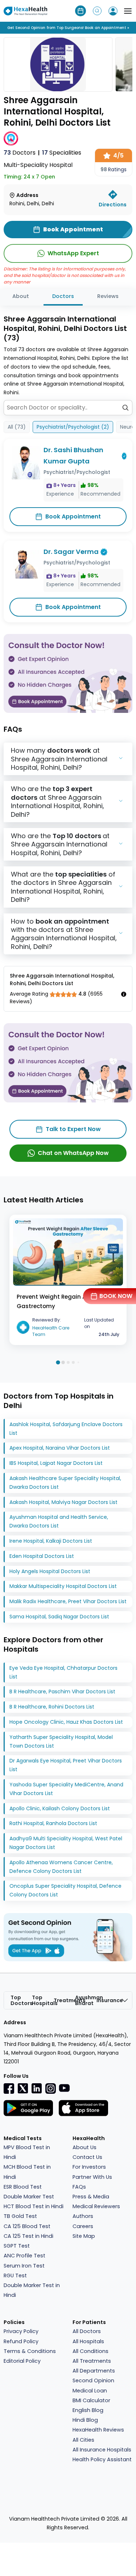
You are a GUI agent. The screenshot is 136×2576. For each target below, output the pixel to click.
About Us (85, 2147)
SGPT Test (17, 2246)
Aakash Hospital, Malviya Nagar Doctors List (63, 1502)
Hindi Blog (85, 2420)
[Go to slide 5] (78, 1363)
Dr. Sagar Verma (71, 552)
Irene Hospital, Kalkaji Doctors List (51, 1541)
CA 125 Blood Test (27, 2226)
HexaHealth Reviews (98, 2430)
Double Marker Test (29, 2197)
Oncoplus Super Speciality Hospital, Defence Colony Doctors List (65, 1890)
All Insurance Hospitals (102, 2450)
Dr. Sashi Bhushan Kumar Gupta (73, 455)
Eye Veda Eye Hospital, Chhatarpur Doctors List (63, 1672)
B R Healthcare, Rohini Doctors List (52, 1707)
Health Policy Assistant (102, 2459)
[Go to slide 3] (68, 1362)
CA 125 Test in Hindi (28, 2236)
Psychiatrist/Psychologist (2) (73, 427)
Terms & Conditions (30, 2351)
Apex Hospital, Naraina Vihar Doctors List (60, 1448)
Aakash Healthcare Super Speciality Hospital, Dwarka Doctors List (65, 1483)
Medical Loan (90, 2391)
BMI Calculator (91, 2400)
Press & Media (91, 2197)
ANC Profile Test (24, 2256)
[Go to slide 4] (73, 1362)
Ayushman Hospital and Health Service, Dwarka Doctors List (59, 1521)
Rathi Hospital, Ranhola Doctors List (53, 1823)
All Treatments (92, 2361)
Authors (83, 2216)
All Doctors (87, 2331)
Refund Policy (21, 2341)
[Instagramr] (50, 2088)
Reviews (108, 296)
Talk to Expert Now (73, 1129)
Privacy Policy (21, 2331)
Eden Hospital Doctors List (42, 1556)
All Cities (83, 2440)
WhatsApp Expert (73, 253)
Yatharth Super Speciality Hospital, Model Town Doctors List (61, 1741)
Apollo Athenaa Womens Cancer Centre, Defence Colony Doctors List (61, 1867)
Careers (83, 2226)
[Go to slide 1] (58, 1363)
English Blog (88, 2410)
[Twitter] (23, 2088)
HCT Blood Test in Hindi (34, 2206)
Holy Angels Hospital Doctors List (50, 1571)
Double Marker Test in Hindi (32, 2290)
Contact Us (87, 2157)
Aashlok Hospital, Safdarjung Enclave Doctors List (66, 1429)
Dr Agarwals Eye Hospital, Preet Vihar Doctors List (66, 1765)
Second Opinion (93, 2380)
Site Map (84, 2236)
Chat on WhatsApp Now (73, 1153)
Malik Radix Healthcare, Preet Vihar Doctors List (68, 1601)
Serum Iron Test (24, 2266)
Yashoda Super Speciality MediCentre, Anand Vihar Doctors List (66, 1789)
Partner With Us (92, 2177)
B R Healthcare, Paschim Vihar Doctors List (62, 1692)
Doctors (20, 153)
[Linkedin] (37, 2088)
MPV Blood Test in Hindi (27, 2152)
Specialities (62, 153)
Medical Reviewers (96, 2206)
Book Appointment (73, 516)
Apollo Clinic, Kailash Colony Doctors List (60, 1808)
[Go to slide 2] (63, 1363)
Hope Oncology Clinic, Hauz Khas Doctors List (66, 1722)
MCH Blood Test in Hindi (27, 2172)
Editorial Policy (22, 2361)
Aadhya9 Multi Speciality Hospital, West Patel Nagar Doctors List (66, 1843)
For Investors (89, 2167)
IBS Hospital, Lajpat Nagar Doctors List (56, 1463)
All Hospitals (88, 2341)
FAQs (79, 2187)
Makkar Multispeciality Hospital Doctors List (63, 1586)
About (21, 296)
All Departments (94, 2371)
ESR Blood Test (23, 2187)
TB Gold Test (20, 2216)
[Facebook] (9, 2088)
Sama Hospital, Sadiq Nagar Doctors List (59, 1617)
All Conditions (90, 2351)
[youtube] (64, 2088)
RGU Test (15, 2275)
